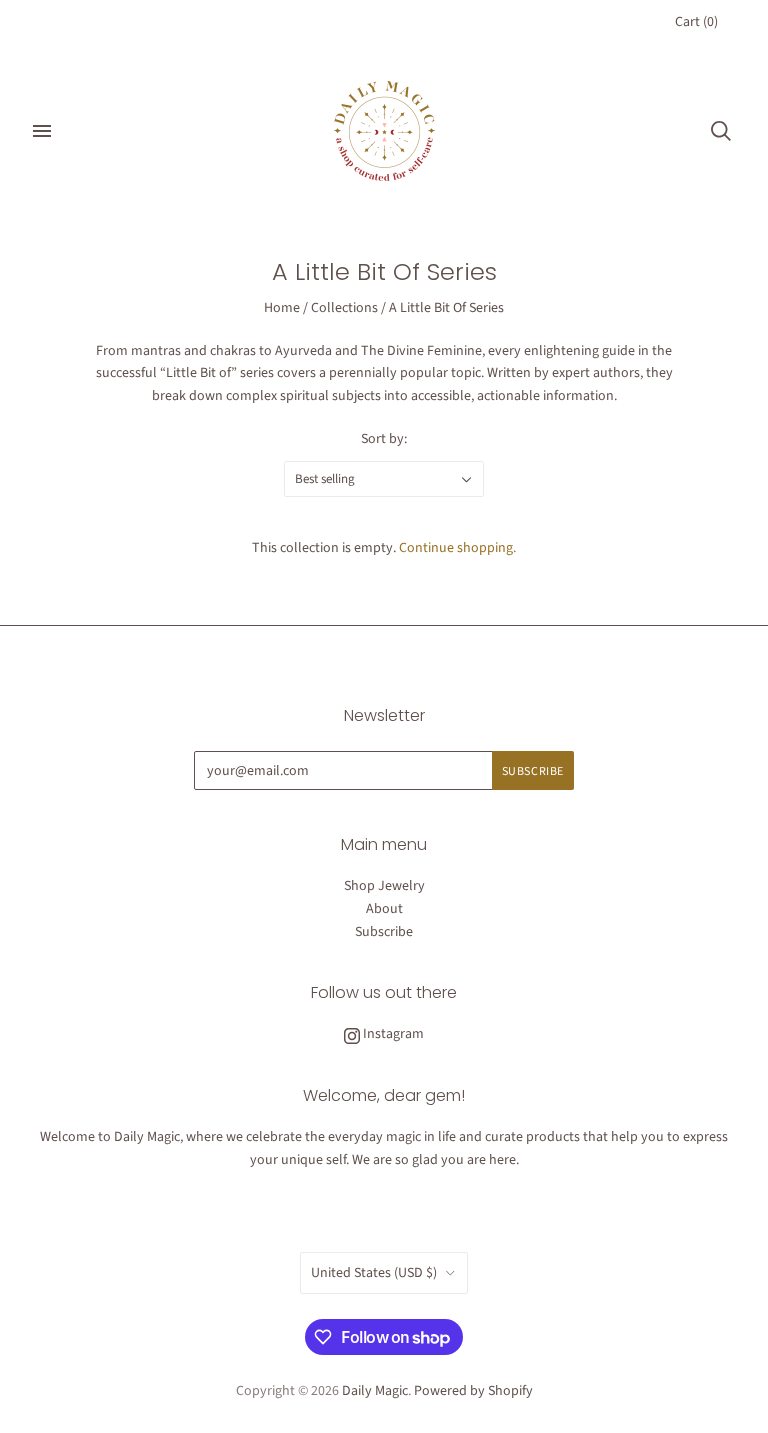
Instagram (392, 1034)
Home (282, 308)
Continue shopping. (457, 548)
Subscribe (384, 932)
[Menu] (42, 131)
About (384, 909)
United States (374, 1273)
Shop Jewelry (384, 886)
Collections (344, 308)
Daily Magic (375, 1391)
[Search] (721, 131)
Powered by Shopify (473, 1391)
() (696, 22)
